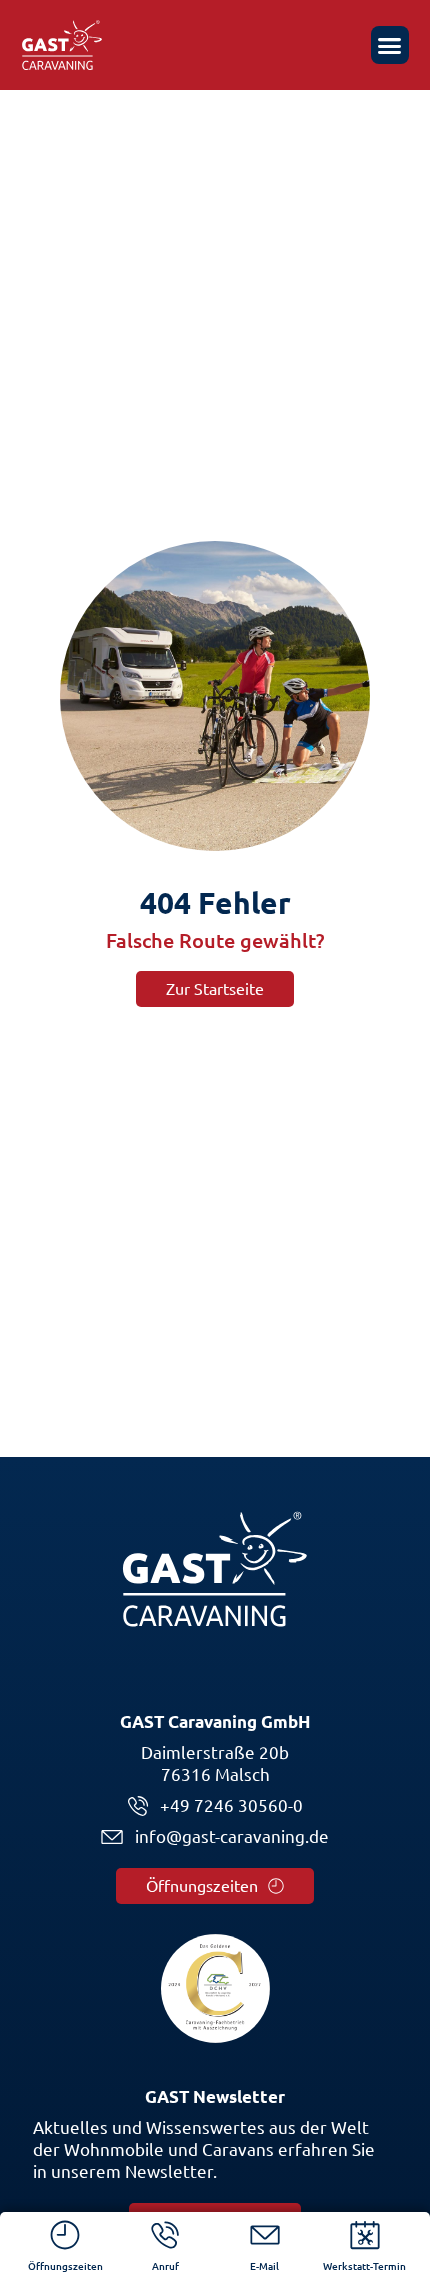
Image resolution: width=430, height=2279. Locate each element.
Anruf (165, 2266)
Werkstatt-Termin (364, 2266)
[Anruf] (165, 2235)
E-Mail (264, 2266)
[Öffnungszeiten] (65, 2235)
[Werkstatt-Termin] (365, 2235)
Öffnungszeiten (65, 2266)
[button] (390, 45)
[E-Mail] (265, 2235)
